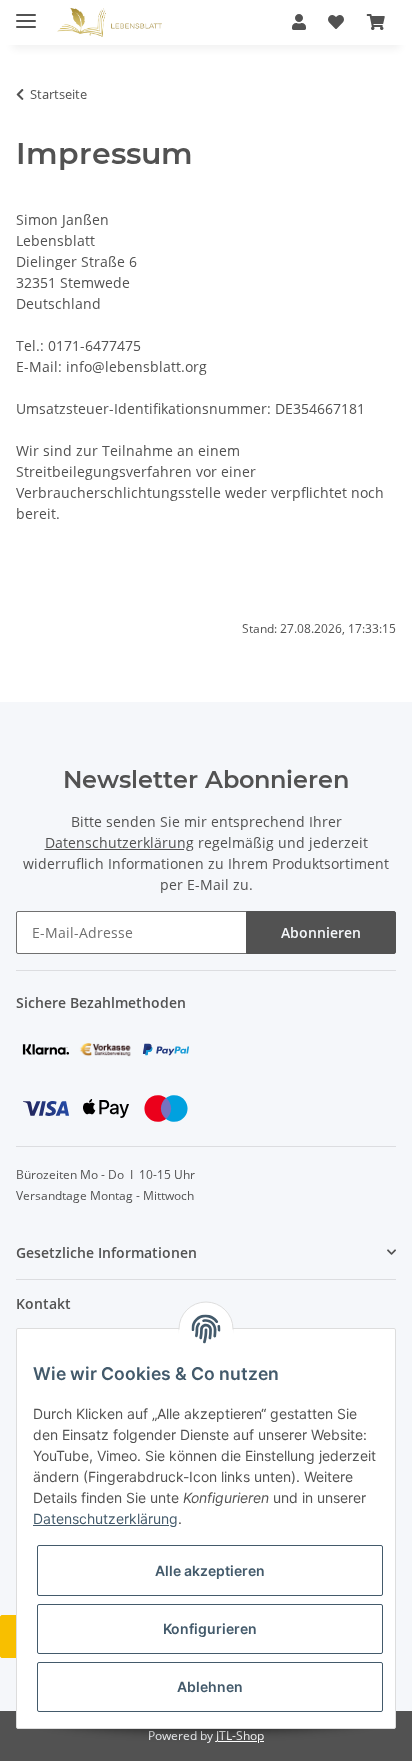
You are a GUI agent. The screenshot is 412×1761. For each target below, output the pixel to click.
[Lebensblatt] (109, 22)
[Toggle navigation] (26, 12)
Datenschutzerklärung (119, 842)
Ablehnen (210, 1686)
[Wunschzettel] (336, 22)
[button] (299, 22)
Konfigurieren (210, 1628)
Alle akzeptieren (210, 1570)
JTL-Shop (240, 1735)
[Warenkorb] (376, 22)
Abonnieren (321, 932)
